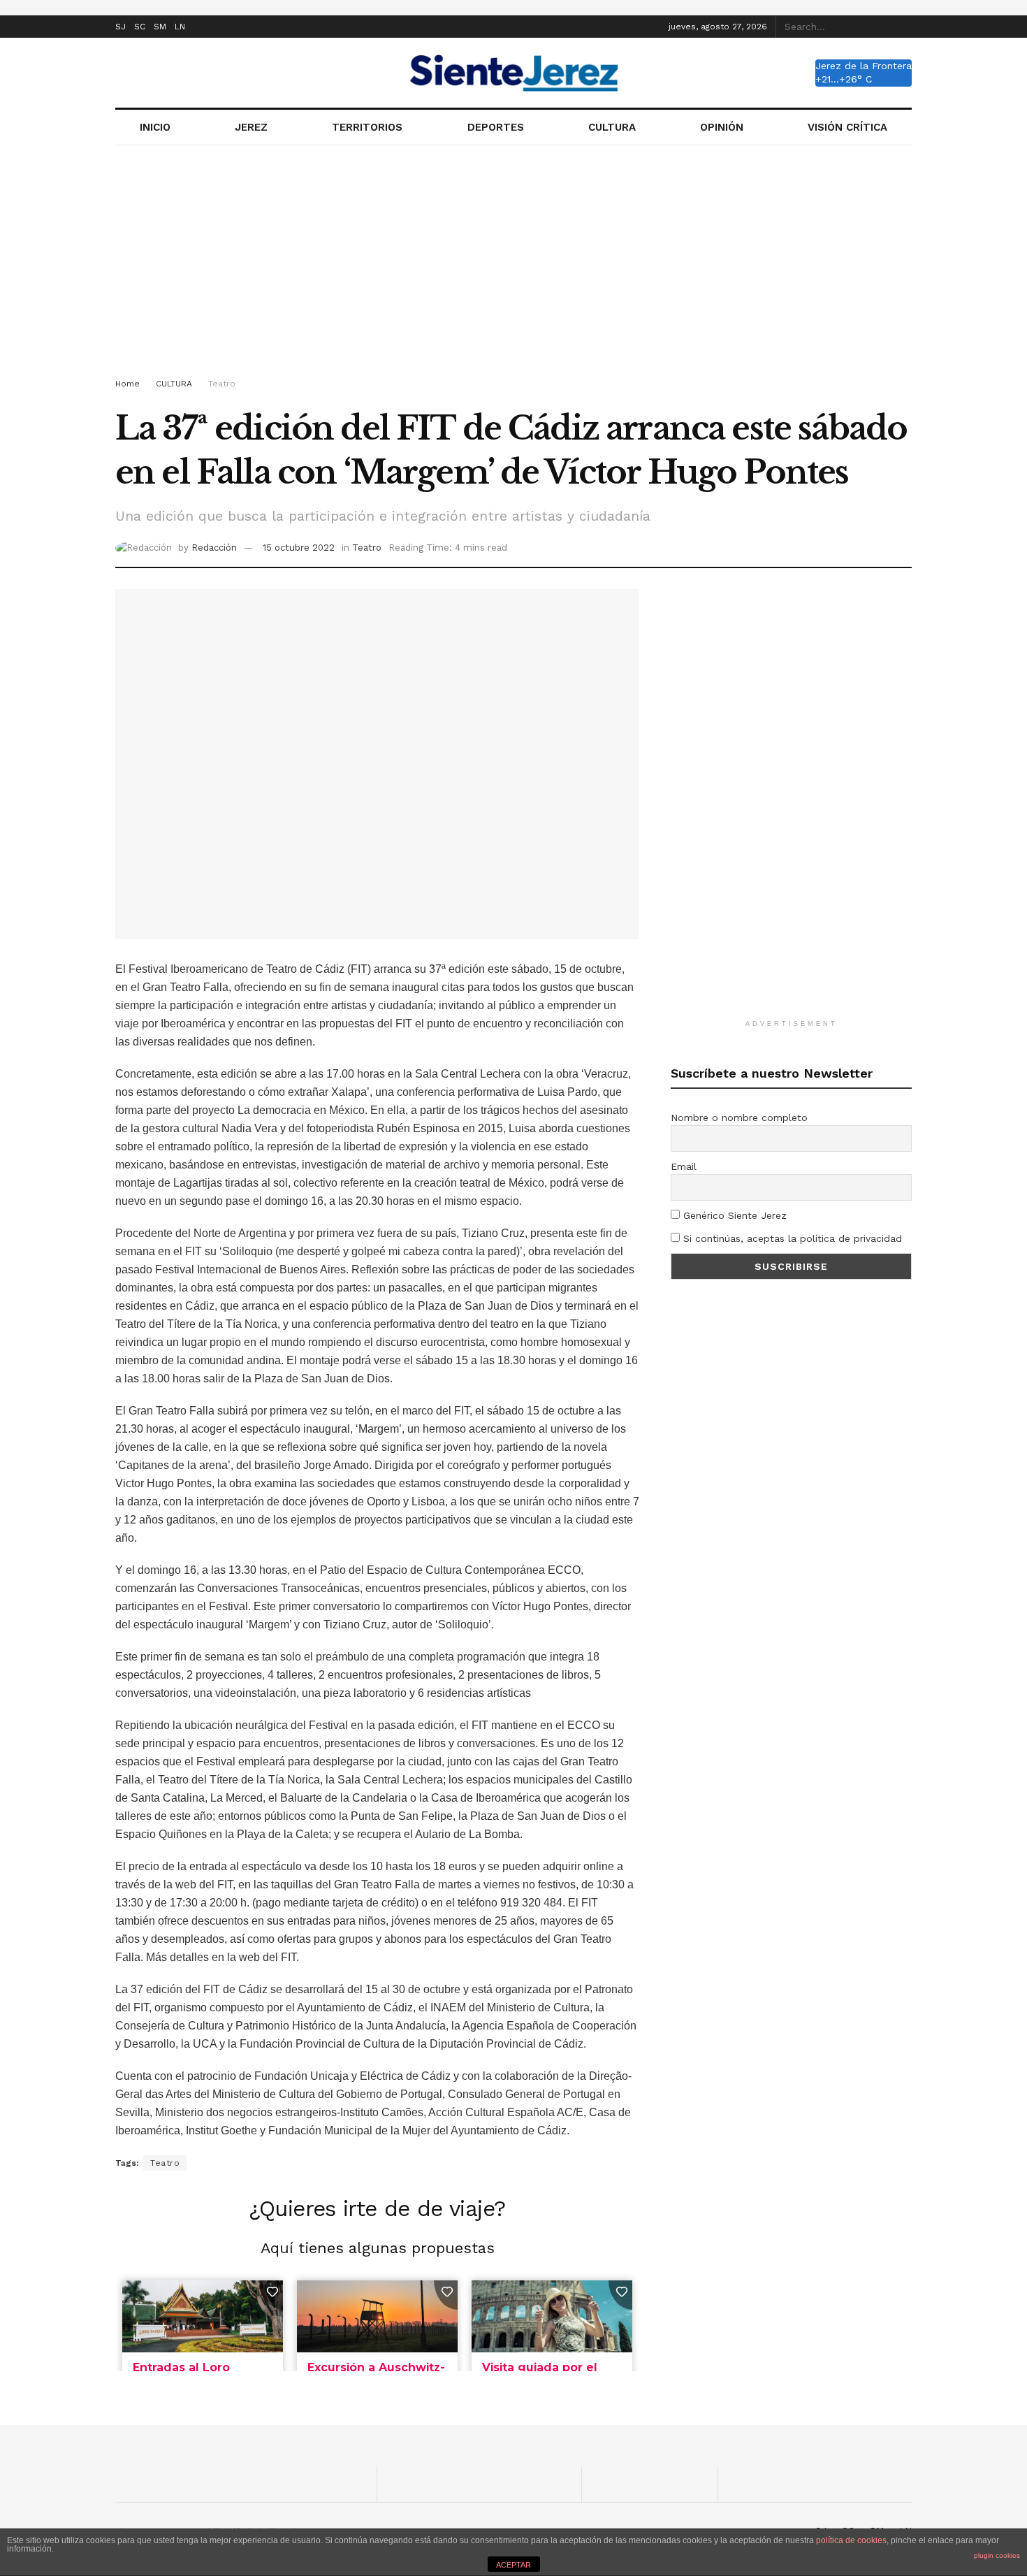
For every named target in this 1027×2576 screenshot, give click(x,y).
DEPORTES (496, 127)
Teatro (222, 384)
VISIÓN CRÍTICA (847, 127)
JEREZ (251, 127)
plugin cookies (997, 2555)
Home (128, 384)
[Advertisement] (513, 264)
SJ (121, 27)
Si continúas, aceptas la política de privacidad (791, 1238)
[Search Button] (904, 27)
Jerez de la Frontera (864, 66)
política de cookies (851, 2540)
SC (140, 27)
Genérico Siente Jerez (733, 1215)
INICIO (155, 127)
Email (684, 1166)
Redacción (214, 548)
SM (160, 27)
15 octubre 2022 (299, 548)
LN (180, 27)
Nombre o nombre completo (739, 1117)
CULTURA (612, 127)
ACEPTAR (513, 2565)
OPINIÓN (722, 127)
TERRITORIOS (367, 127)
